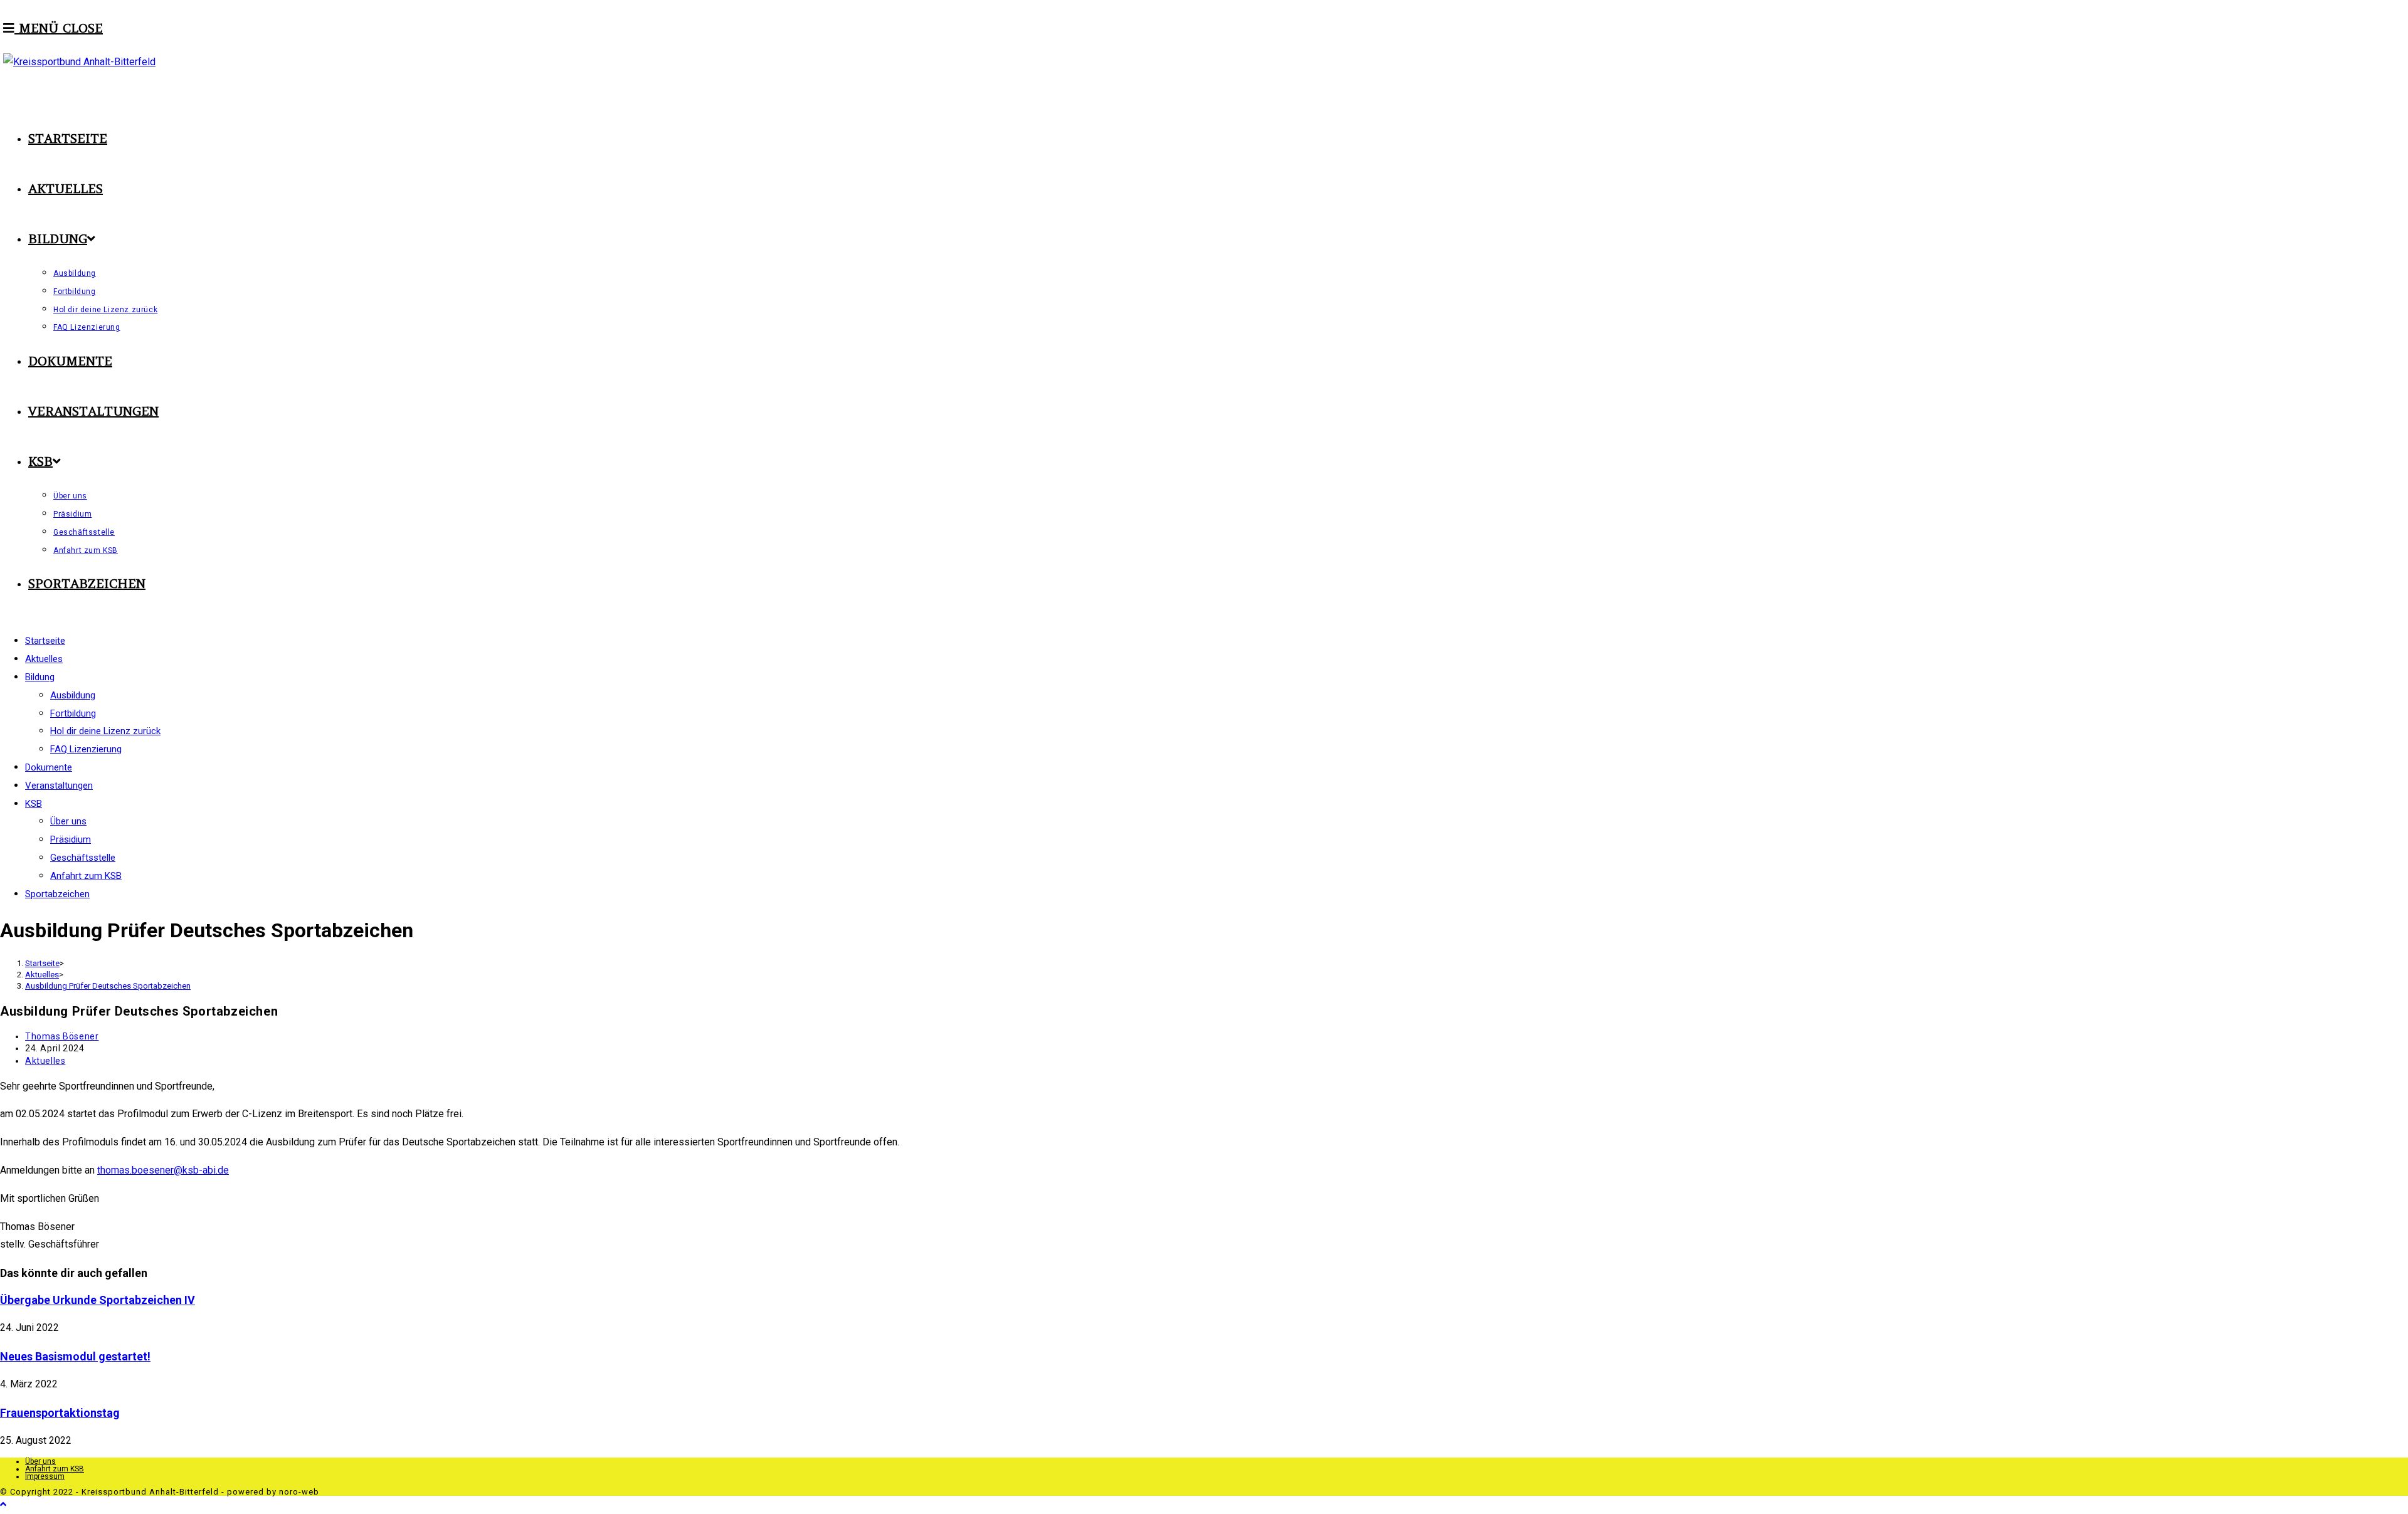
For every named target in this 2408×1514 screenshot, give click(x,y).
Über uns (68, 821)
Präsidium (71, 839)
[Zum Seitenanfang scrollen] (3, 1504)
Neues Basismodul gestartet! (75, 1356)
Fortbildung (73, 713)
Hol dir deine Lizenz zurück (105, 731)
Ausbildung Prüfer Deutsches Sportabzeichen (108, 986)
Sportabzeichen (57, 894)
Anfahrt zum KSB (86, 876)
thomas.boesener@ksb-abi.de (163, 1170)
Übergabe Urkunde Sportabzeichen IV (98, 1300)
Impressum (45, 1476)
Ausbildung (73, 695)
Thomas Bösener (62, 1036)
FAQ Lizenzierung (86, 749)
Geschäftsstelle (83, 858)
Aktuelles (45, 1061)
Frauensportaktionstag (60, 1413)
